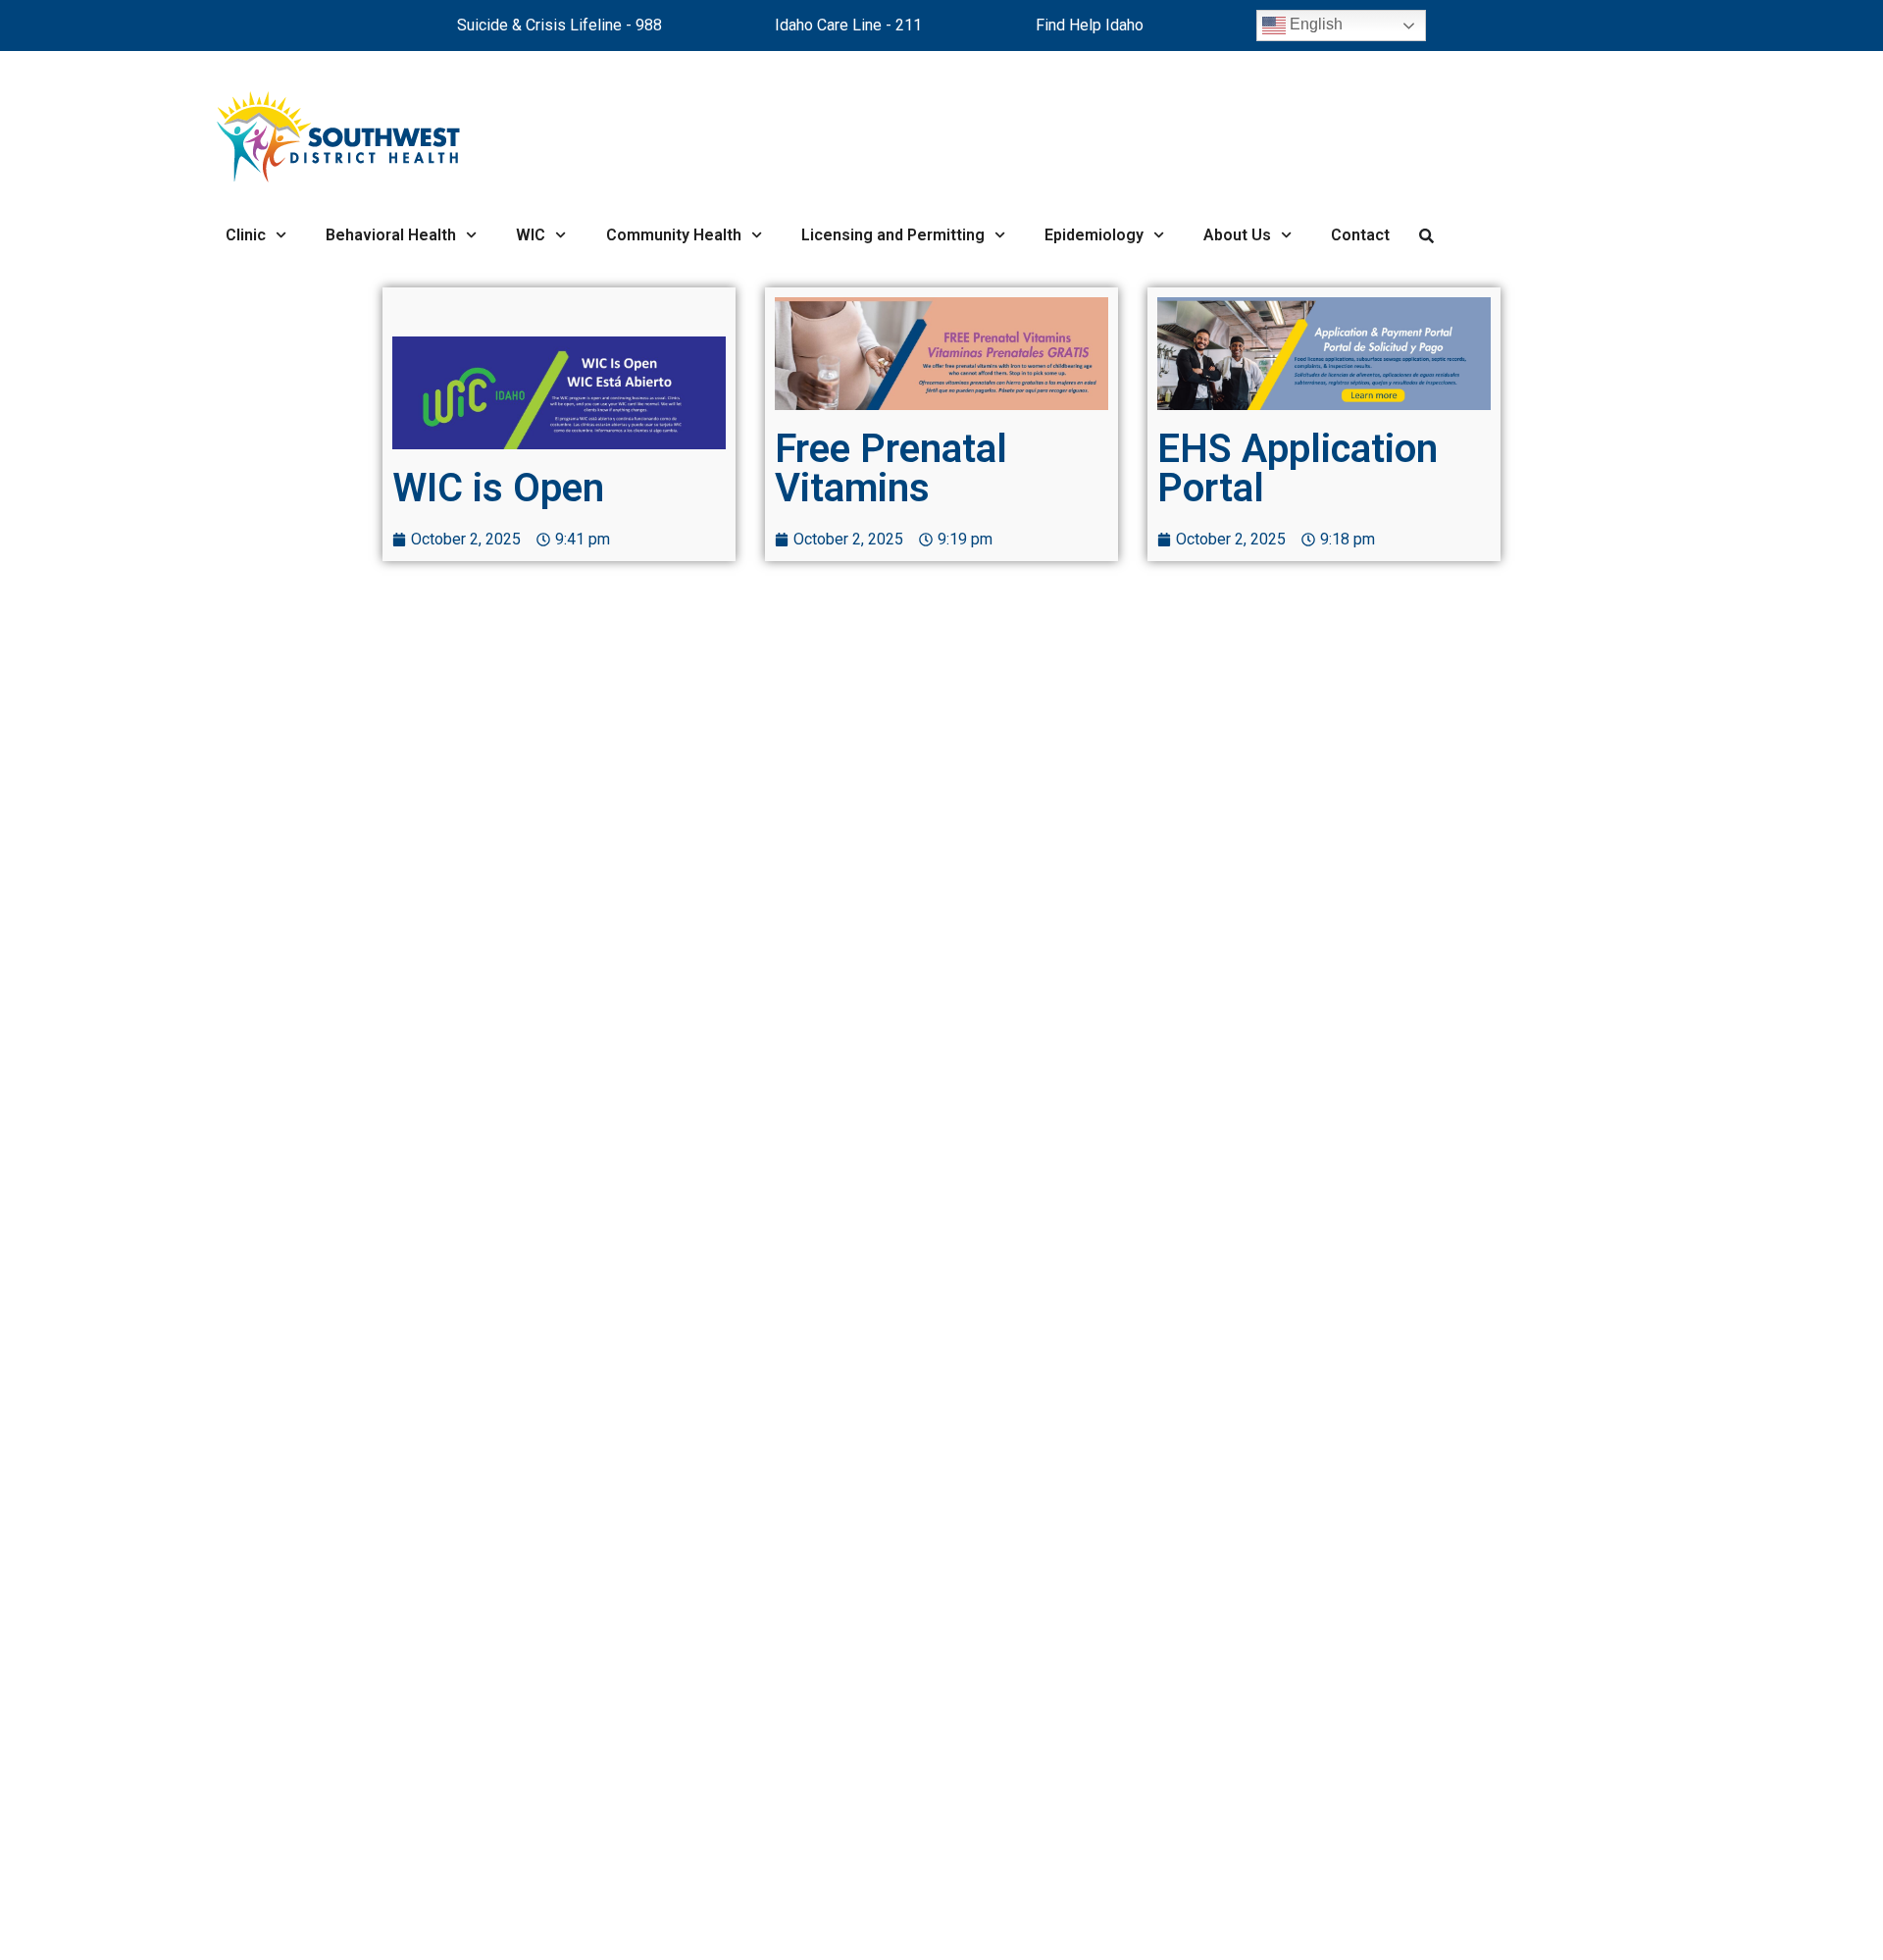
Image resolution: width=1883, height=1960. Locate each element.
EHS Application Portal (1298, 468)
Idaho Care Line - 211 (848, 25)
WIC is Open (498, 488)
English (1314, 24)
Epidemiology (1094, 235)
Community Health (674, 235)
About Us (1237, 235)
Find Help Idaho (1090, 25)
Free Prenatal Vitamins (891, 468)
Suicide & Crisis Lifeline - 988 (560, 25)
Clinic (246, 235)
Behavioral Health (391, 235)
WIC (531, 235)
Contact (1360, 235)
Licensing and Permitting (893, 235)
